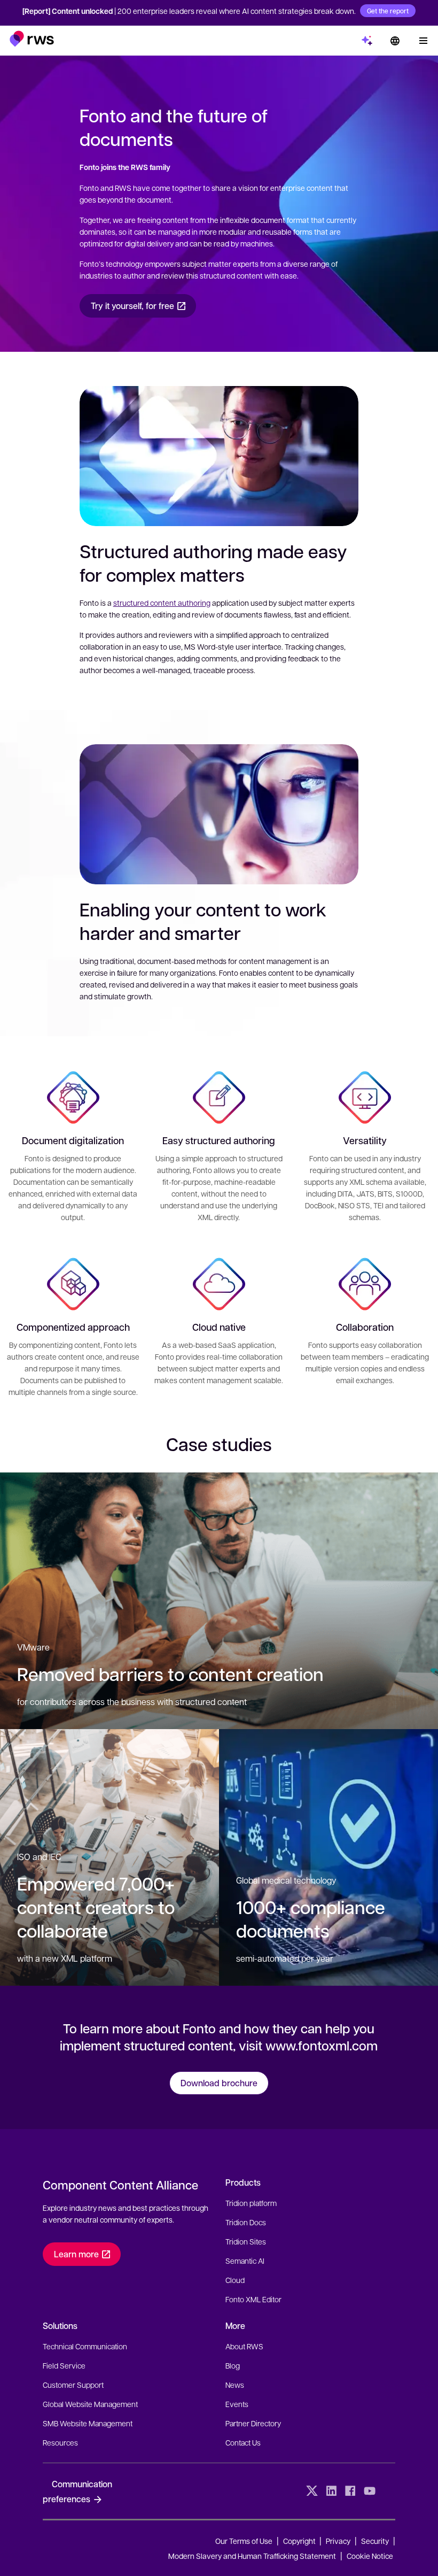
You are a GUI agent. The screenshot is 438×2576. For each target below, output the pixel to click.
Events (237, 2404)
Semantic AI (245, 2261)
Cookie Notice (370, 2556)
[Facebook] (350, 2491)
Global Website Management (90, 2404)
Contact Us (243, 2442)
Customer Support (73, 2385)
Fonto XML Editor (253, 2299)
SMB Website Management (88, 2423)
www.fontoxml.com (322, 2045)
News (235, 2385)
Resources (60, 2442)
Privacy (338, 2541)
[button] (32, 39)
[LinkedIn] (331, 2491)
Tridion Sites (246, 2241)
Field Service (64, 2365)
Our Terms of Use (244, 2541)
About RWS (244, 2346)
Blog (233, 2365)
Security (375, 2541)
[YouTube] (370, 2491)
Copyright (300, 2541)
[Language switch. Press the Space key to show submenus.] (395, 41)
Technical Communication (85, 2346)
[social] (389, 2491)
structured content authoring (162, 603)
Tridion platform (251, 2203)
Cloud (235, 2280)
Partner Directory (253, 2423)
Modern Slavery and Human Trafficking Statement (252, 2556)
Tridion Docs (246, 2222)
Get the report (388, 11)
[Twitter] (312, 2491)
